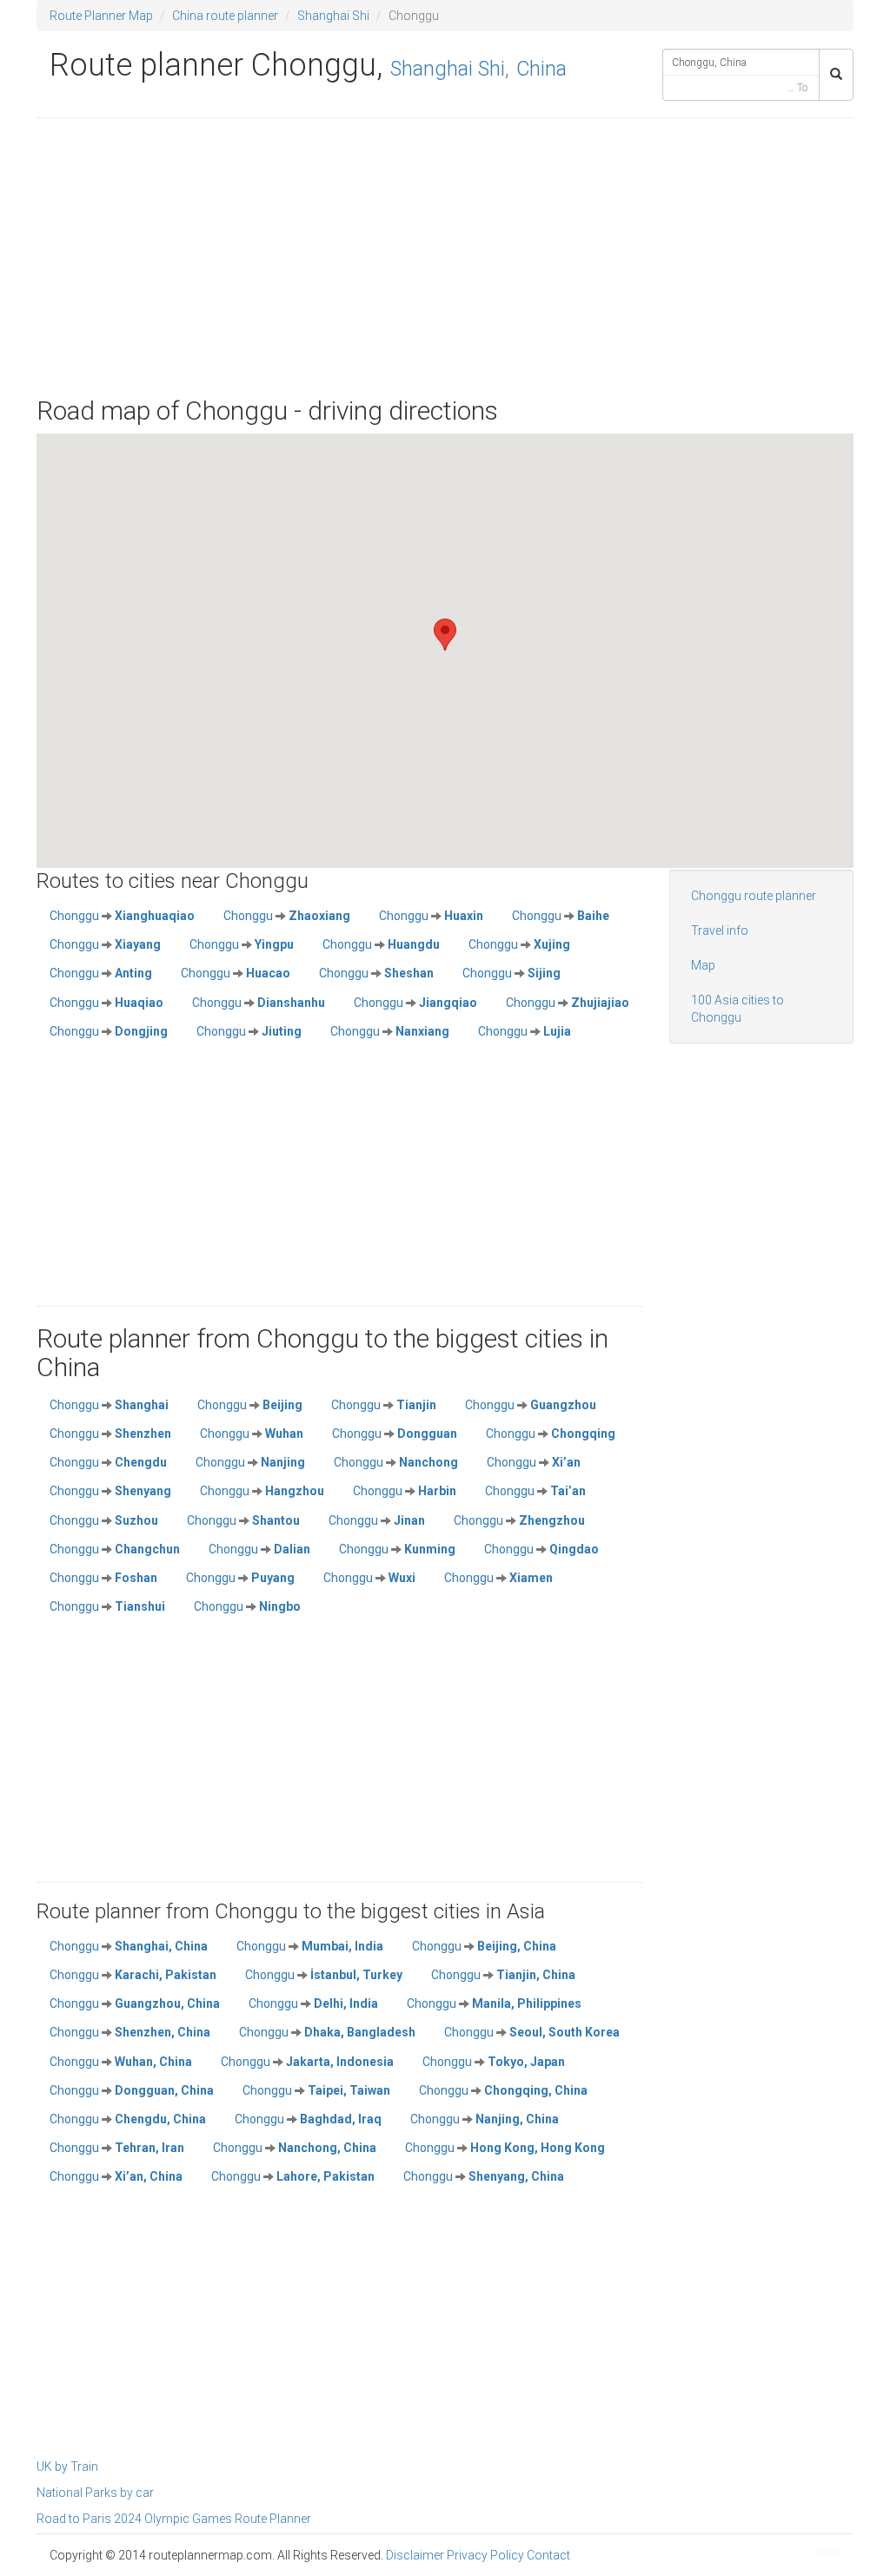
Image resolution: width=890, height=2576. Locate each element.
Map (703, 965)
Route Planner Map (101, 16)
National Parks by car (95, 2493)
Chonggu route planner (754, 896)
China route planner (225, 16)
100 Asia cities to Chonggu (737, 1009)
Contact (548, 2555)
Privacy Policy (485, 2555)
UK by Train (67, 2467)
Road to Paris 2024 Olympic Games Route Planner (174, 2519)
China (541, 69)
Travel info (720, 930)
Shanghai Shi (333, 16)
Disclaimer (415, 2555)
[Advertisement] (445, 257)
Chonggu (122, 916)
